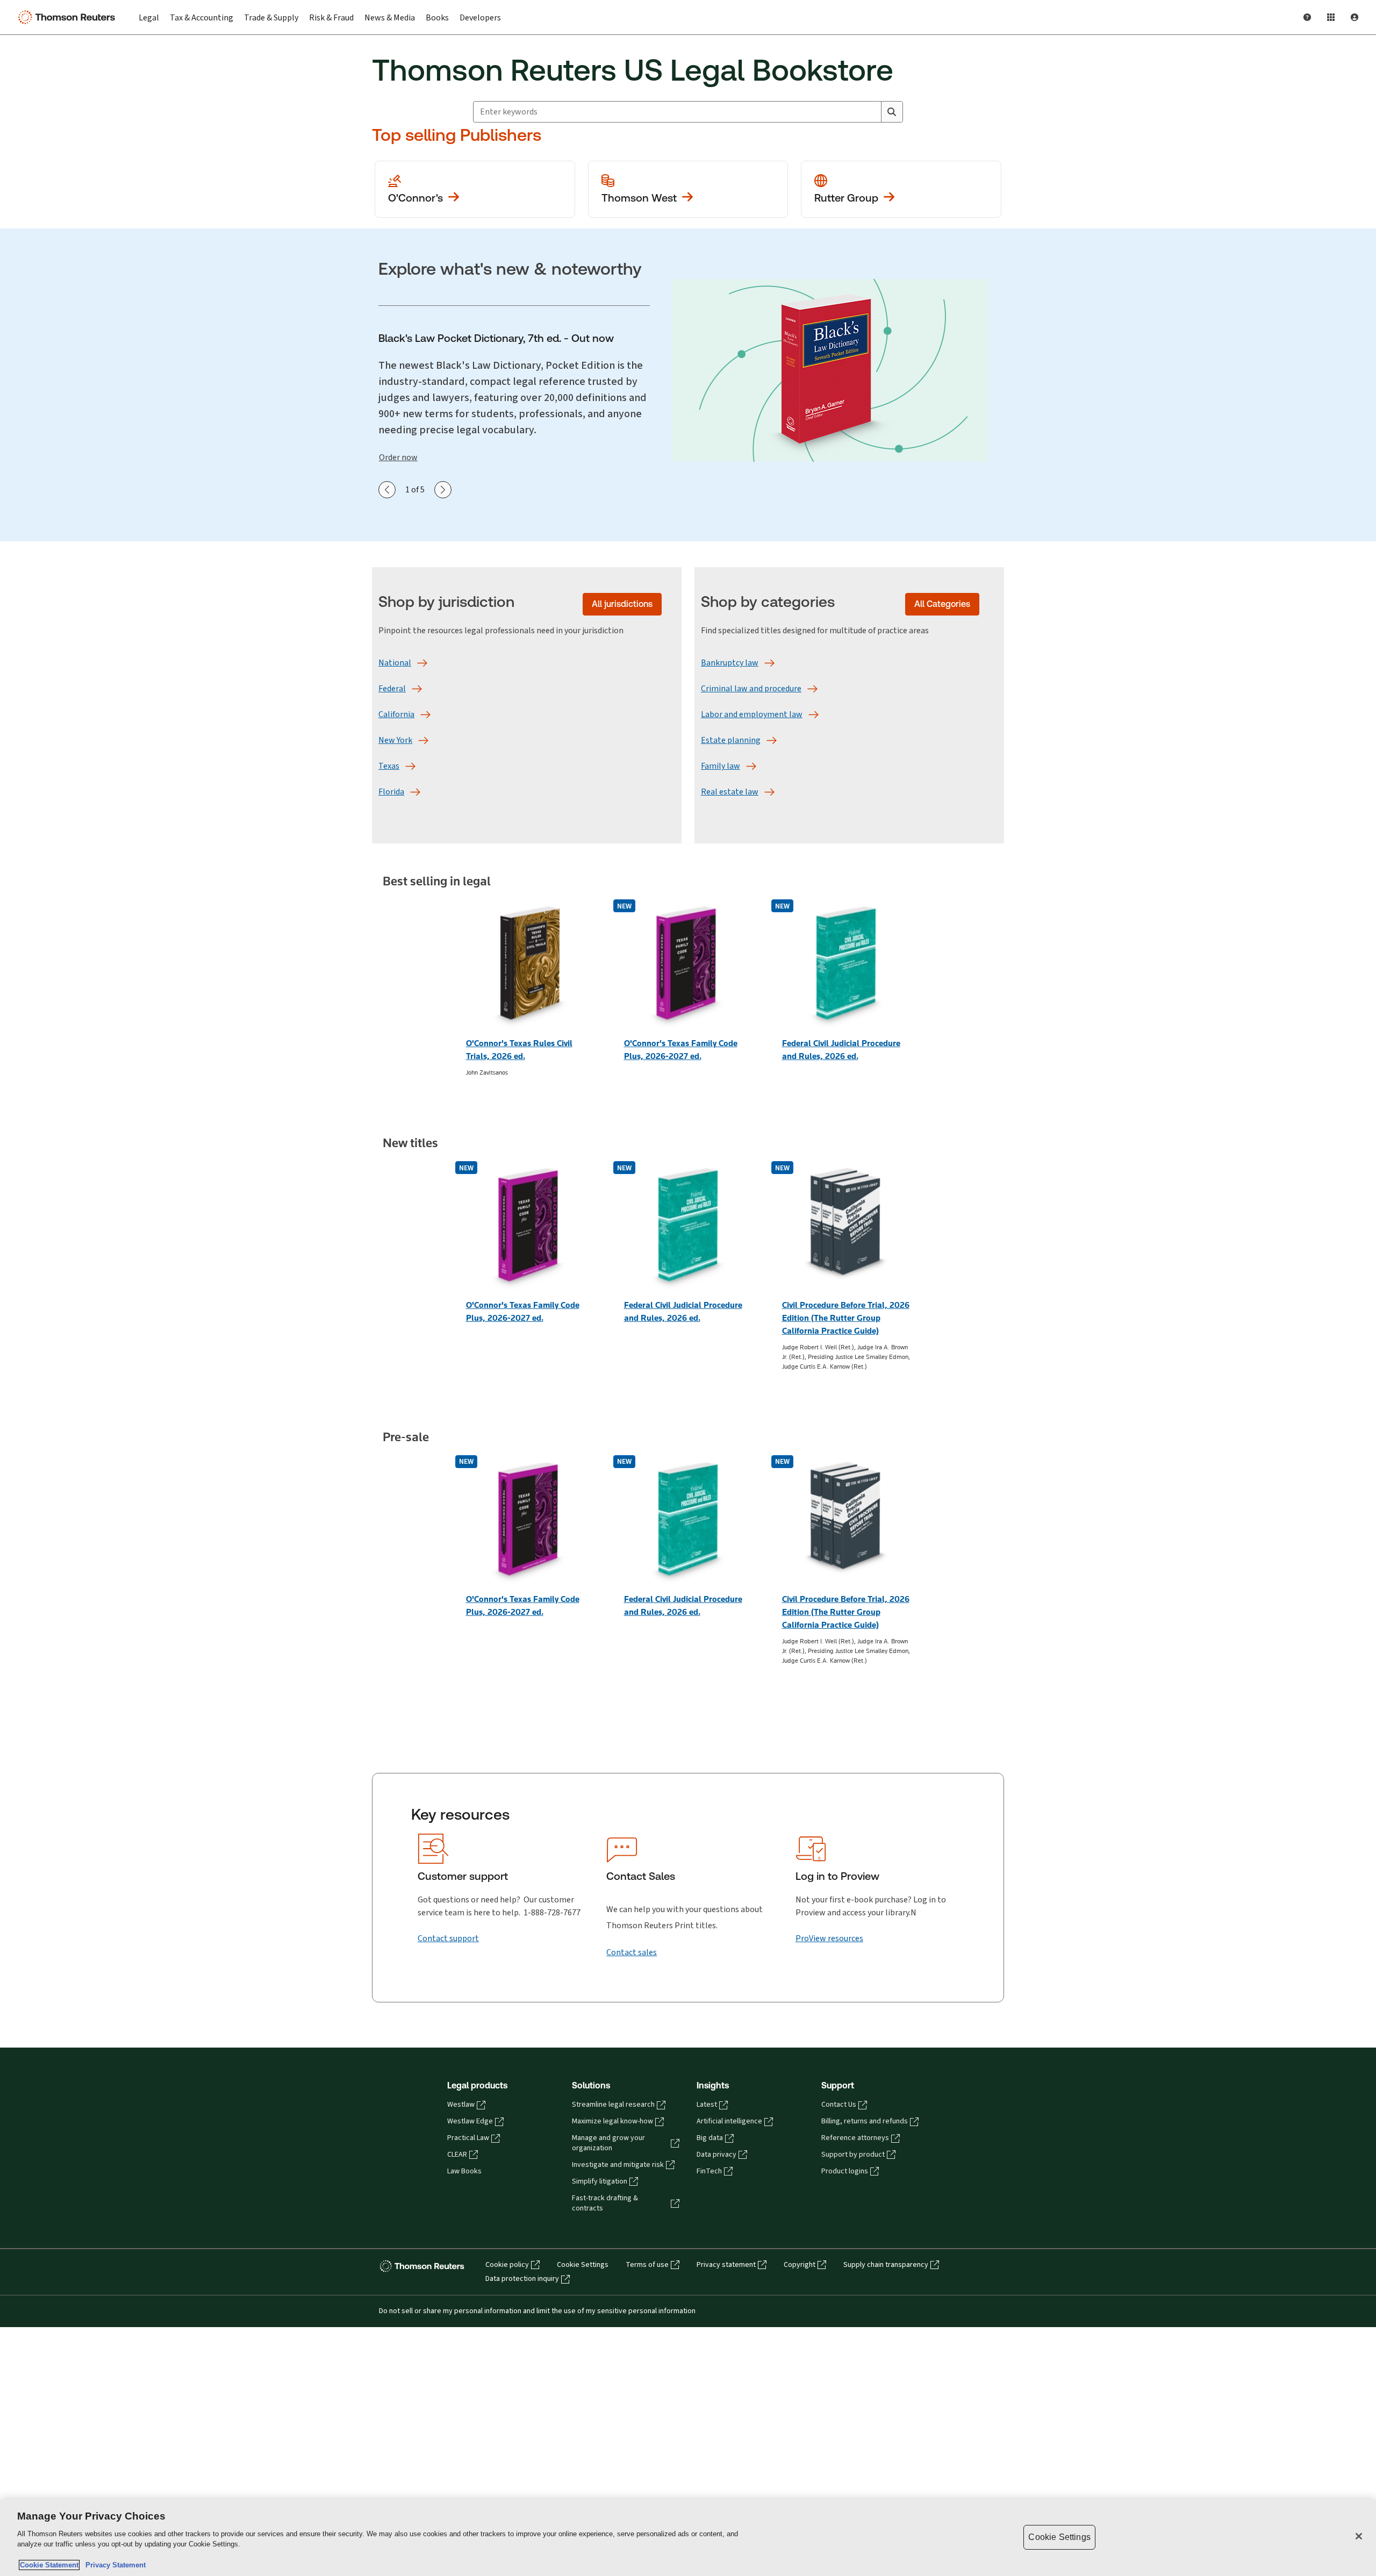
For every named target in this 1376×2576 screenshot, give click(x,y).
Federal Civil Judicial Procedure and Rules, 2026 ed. (841, 1050)
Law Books (464, 2171)
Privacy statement (726, 2265)
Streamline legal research (613, 2105)
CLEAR (457, 2155)
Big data (710, 2138)
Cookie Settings (583, 2265)
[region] (688, 2538)
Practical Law (468, 2138)
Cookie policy (507, 2265)
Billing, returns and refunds (865, 2121)
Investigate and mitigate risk (618, 2165)
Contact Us (839, 2105)
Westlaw (461, 2105)
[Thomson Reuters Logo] (69, 17)
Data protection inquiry (522, 2279)
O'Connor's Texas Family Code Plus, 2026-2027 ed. (681, 1050)
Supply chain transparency (886, 2265)
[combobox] (677, 112)
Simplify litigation (600, 2181)
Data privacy (716, 2155)
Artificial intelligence (729, 2121)
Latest (707, 2105)
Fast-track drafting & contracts (605, 2203)
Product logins (845, 2171)
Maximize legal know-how (612, 2121)
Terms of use (647, 2265)
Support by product (853, 2155)
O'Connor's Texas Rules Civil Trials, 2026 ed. (519, 1050)
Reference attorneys (855, 2138)
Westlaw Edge (470, 2121)
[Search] (892, 112)
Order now (398, 457)
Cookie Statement (49, 2565)
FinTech (709, 2171)
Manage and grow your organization (608, 2143)
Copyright (800, 2265)
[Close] (1359, 2536)
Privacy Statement (113, 2565)
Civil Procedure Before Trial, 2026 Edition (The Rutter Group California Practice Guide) (846, 1318)
